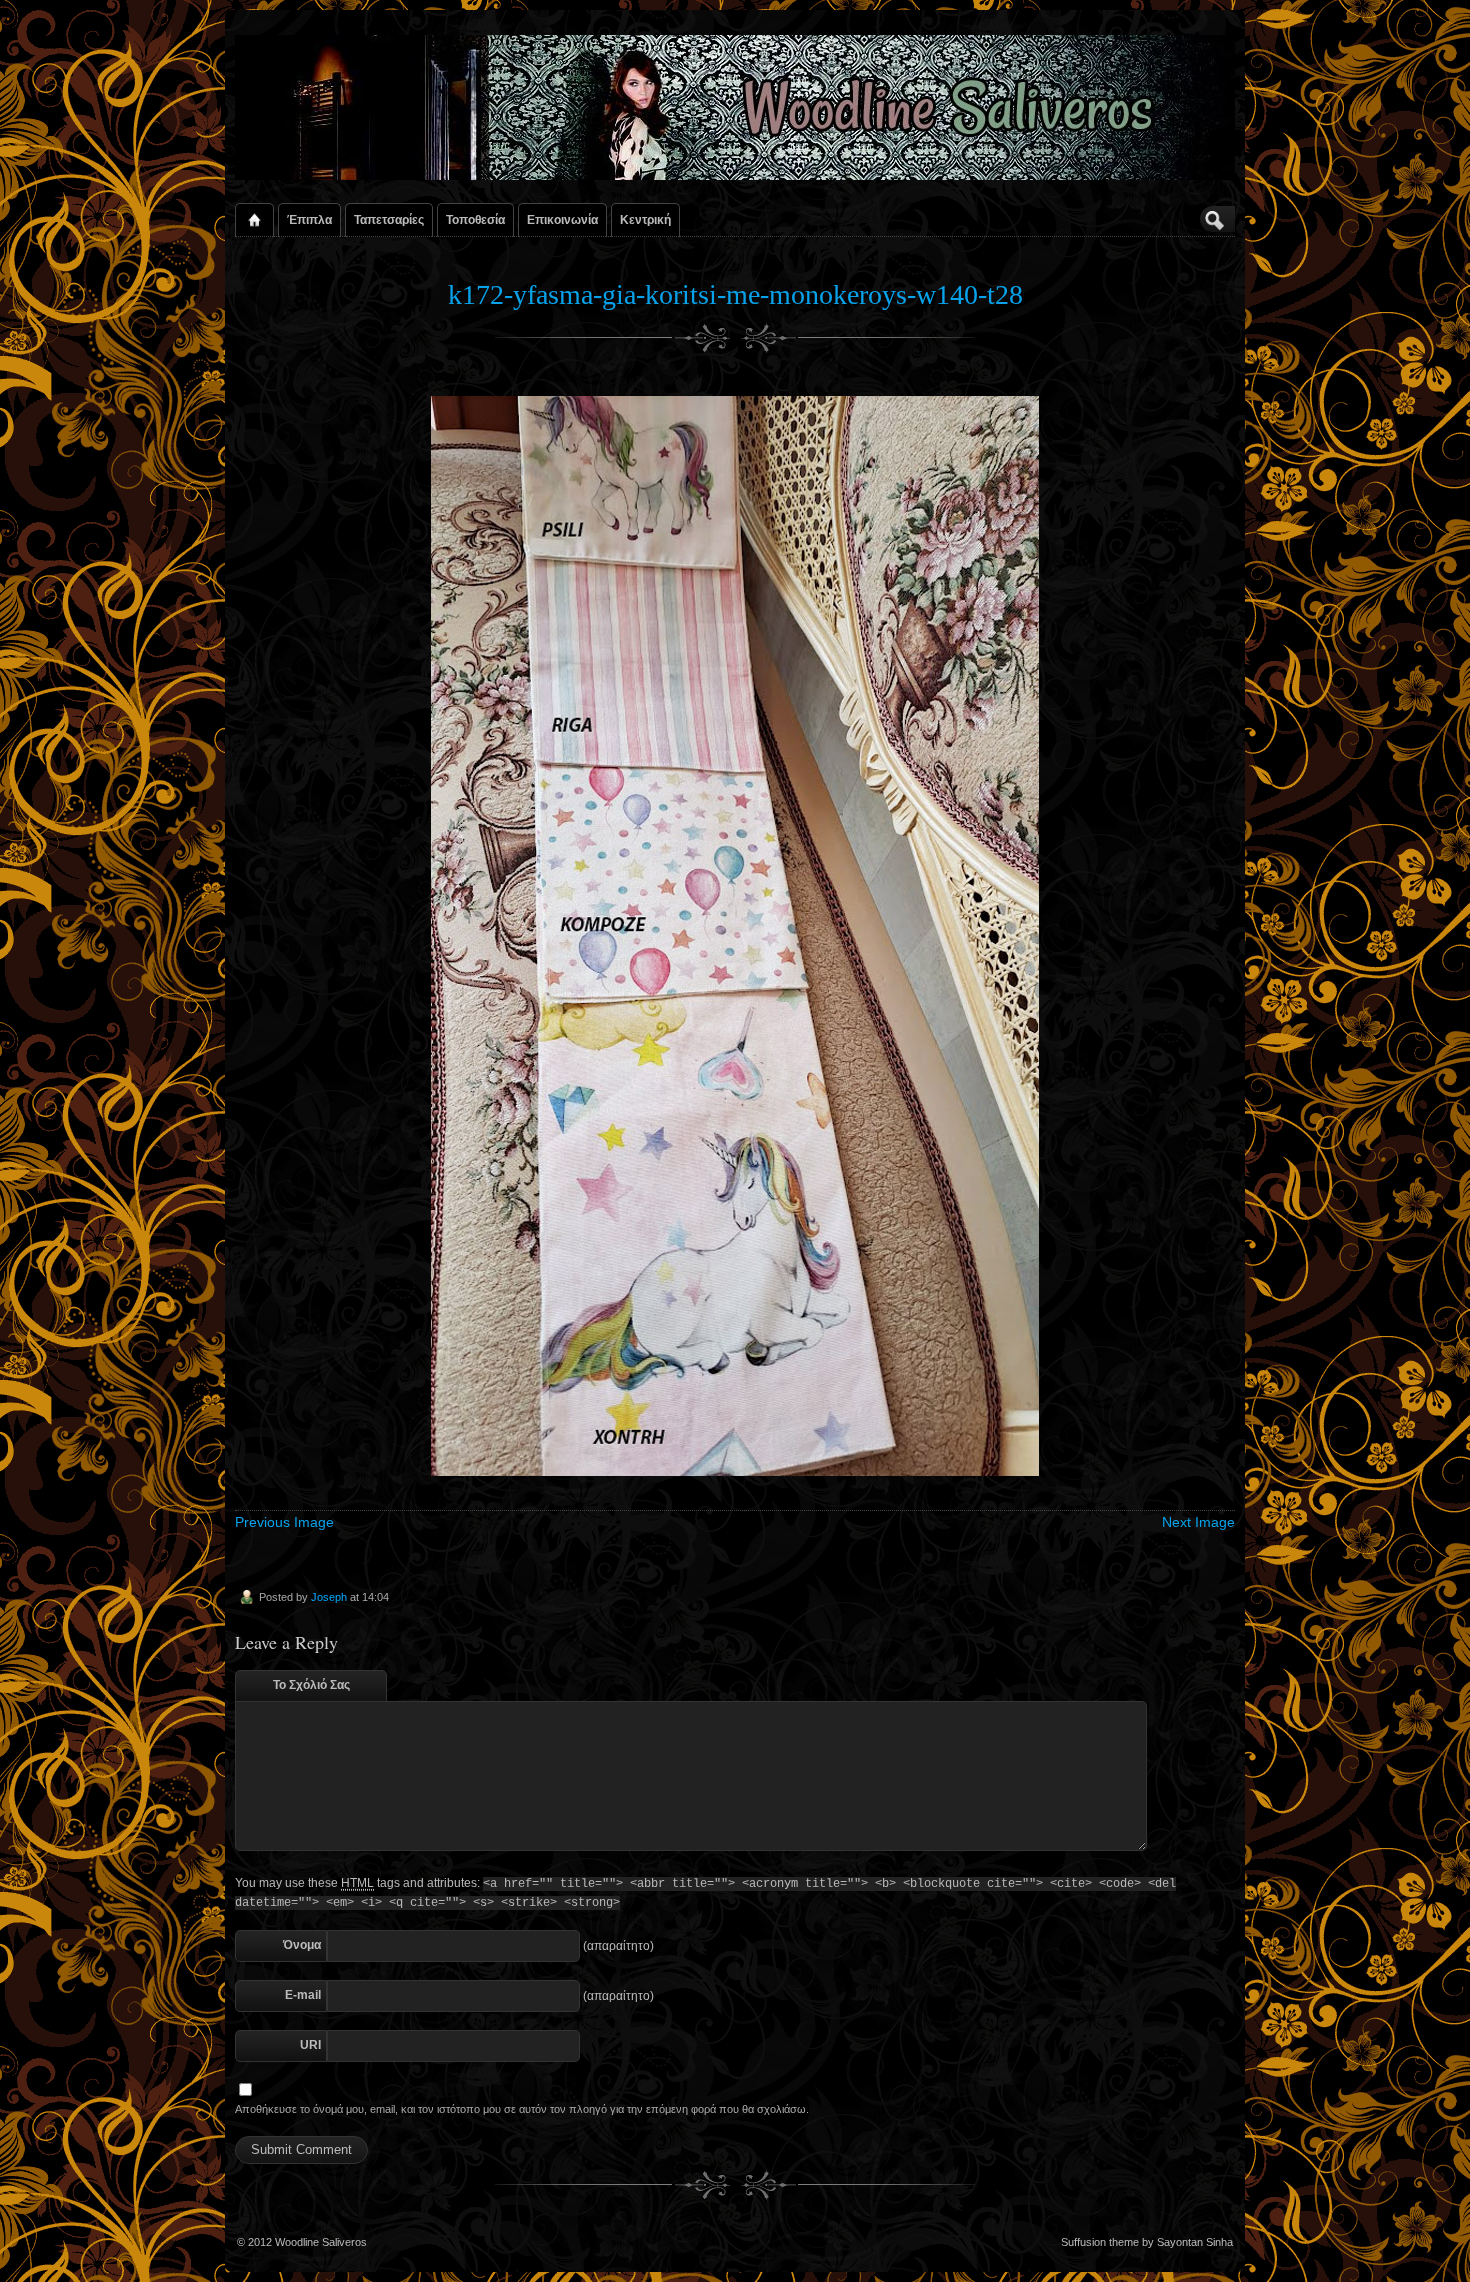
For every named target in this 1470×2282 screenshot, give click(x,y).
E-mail (303, 1995)
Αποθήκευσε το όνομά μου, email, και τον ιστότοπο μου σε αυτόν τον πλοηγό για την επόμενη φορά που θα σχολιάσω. (522, 2109)
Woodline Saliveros (321, 2242)
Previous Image (284, 1522)
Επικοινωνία (562, 219)
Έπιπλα (309, 219)
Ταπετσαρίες (389, 219)
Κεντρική (645, 219)
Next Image (1198, 1522)
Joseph (329, 1597)
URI (310, 2045)
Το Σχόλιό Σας (311, 1685)
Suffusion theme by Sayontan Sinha (1147, 2242)
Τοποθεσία (475, 219)
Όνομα (302, 1945)
